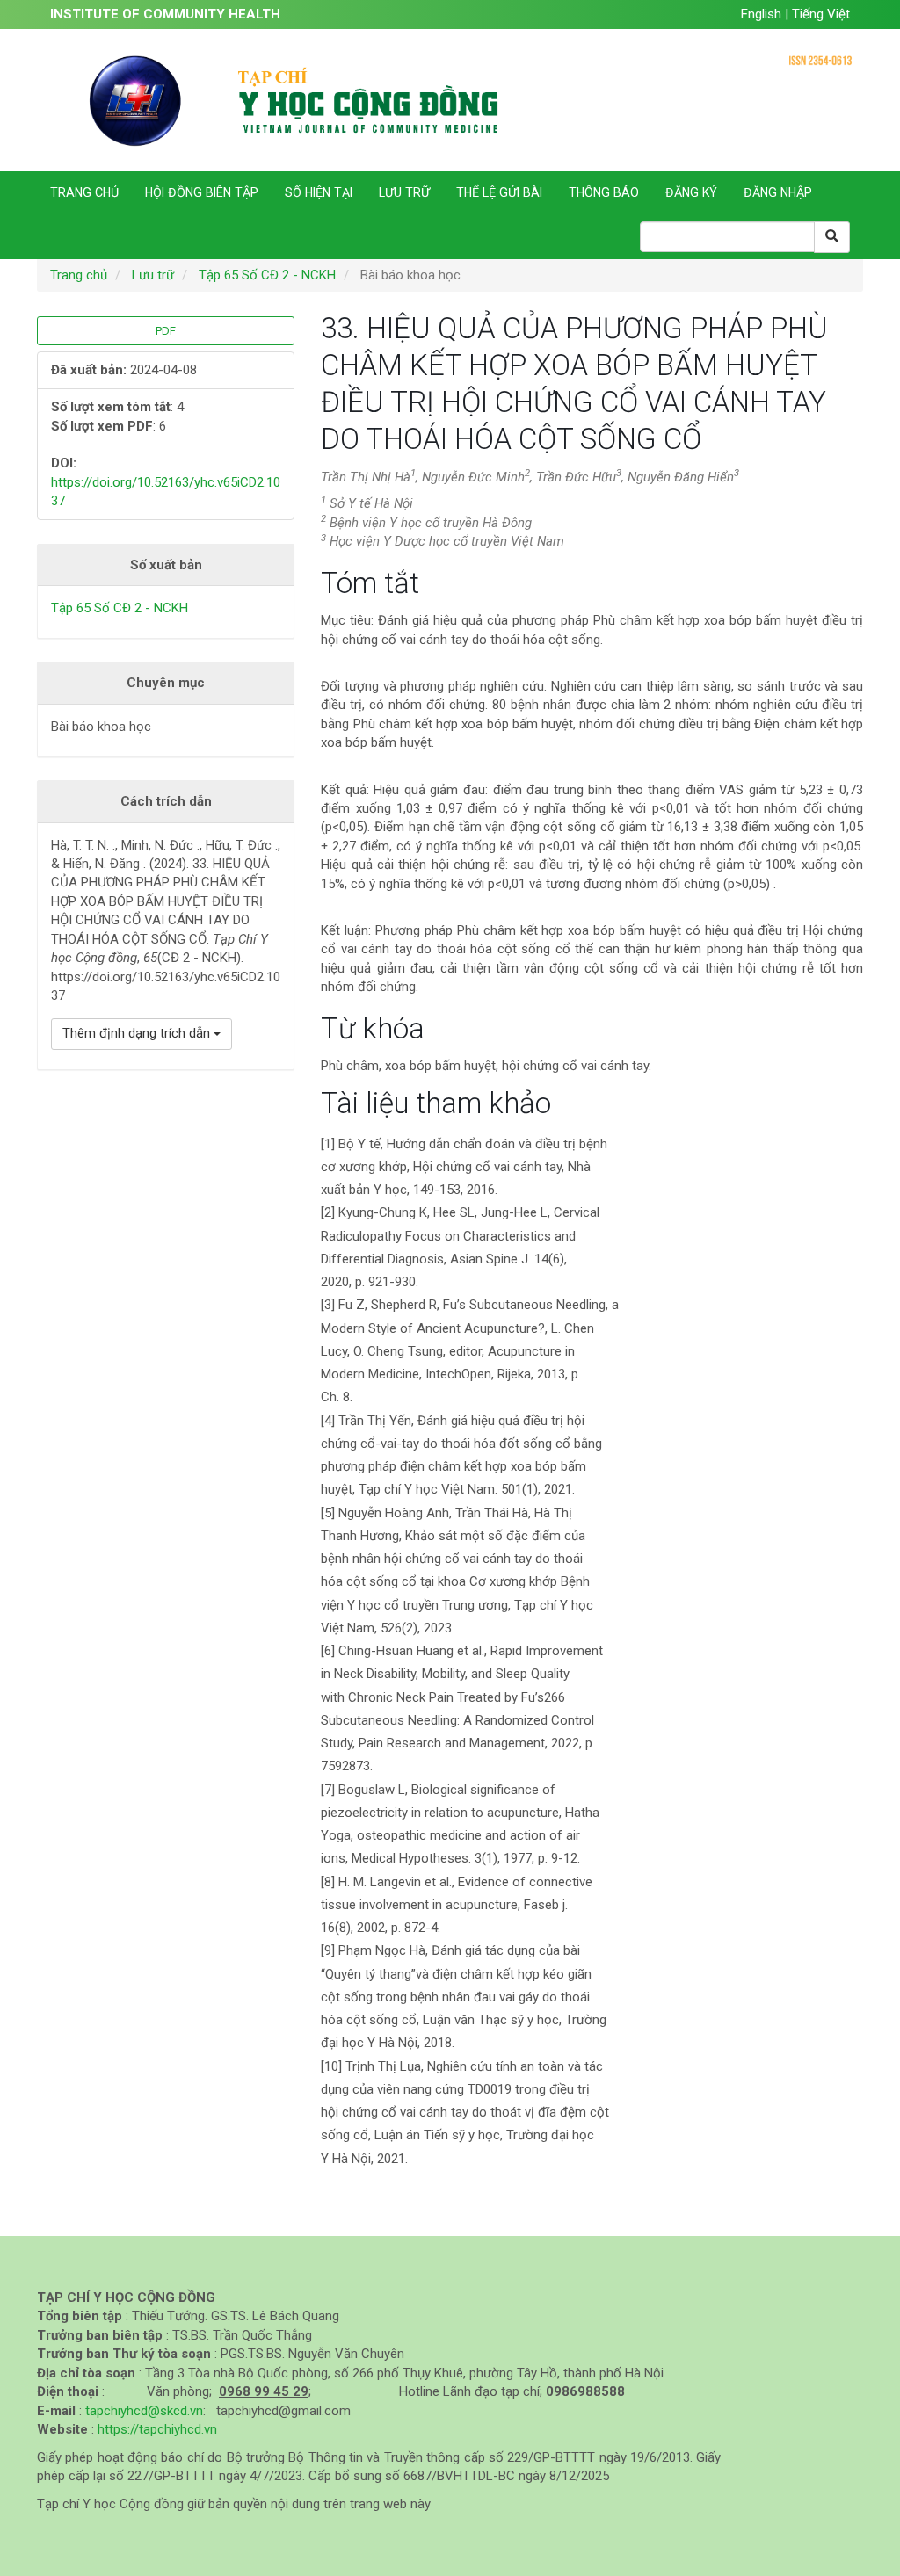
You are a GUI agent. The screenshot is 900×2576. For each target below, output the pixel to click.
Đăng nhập (778, 192)
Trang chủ (84, 192)
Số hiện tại (319, 192)
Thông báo (604, 192)
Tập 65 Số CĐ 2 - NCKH (267, 275)
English (763, 14)
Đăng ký (691, 192)
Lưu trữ (404, 192)
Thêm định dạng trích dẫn (138, 1033)
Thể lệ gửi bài (499, 192)
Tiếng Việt (821, 14)
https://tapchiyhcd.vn (157, 2429)
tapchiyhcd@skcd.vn (144, 2411)
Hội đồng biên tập (202, 192)
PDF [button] (166, 331)
